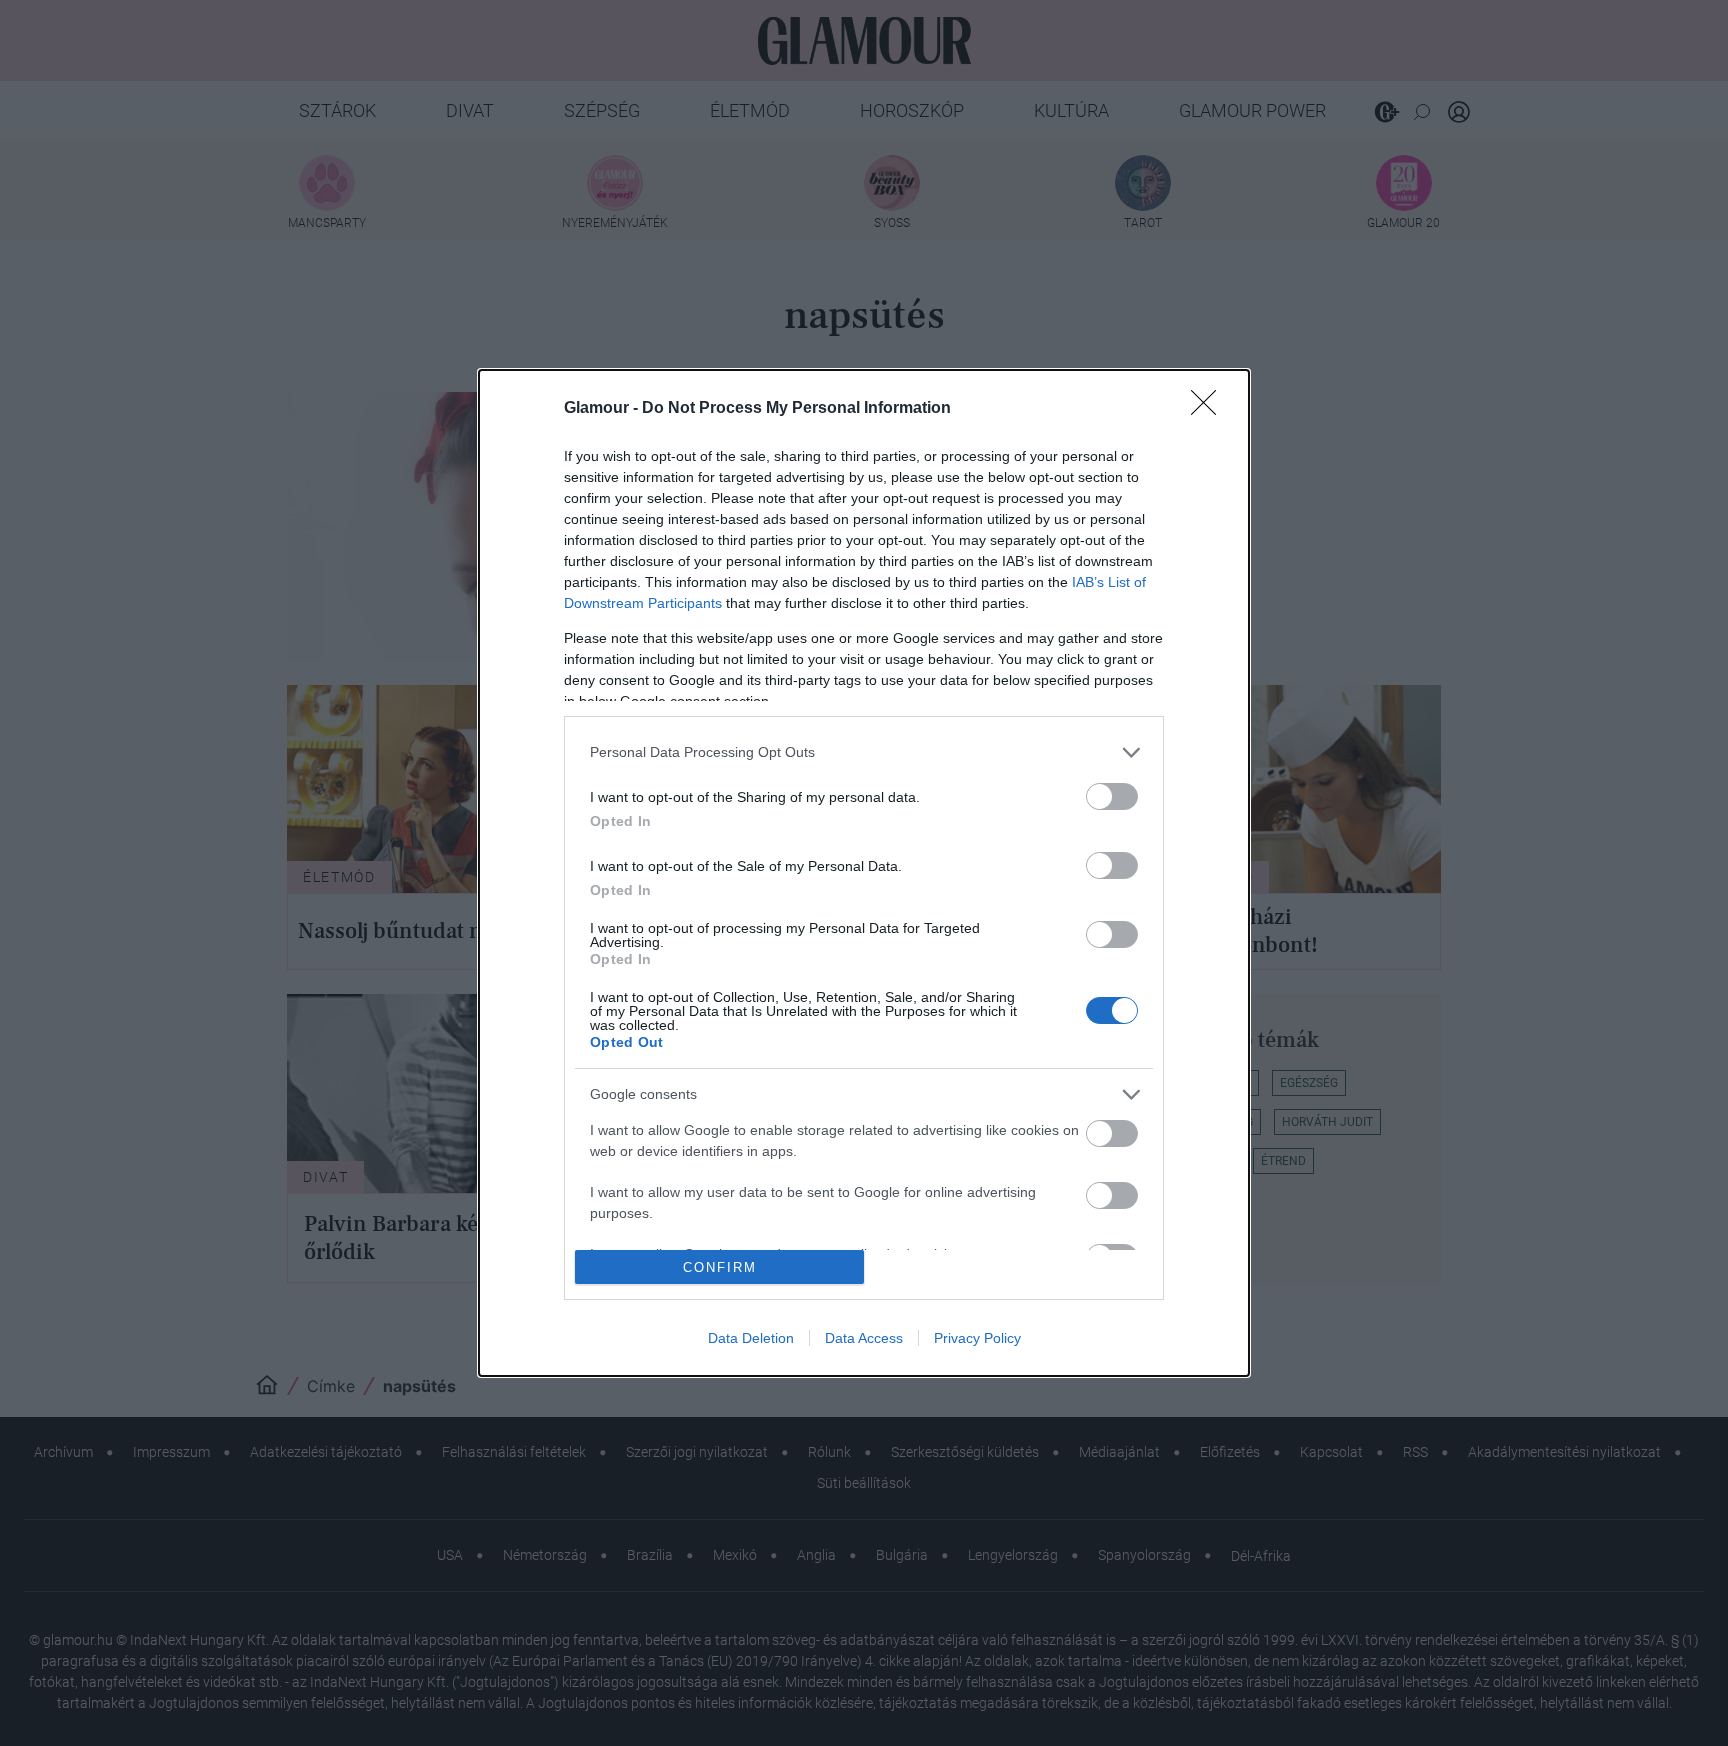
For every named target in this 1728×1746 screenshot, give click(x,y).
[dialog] (864, 873)
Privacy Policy (977, 1338)
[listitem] (864, 752)
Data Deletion (751, 1338)
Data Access (864, 1338)
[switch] (1112, 796)
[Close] (1210, 409)
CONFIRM (720, 1267)
